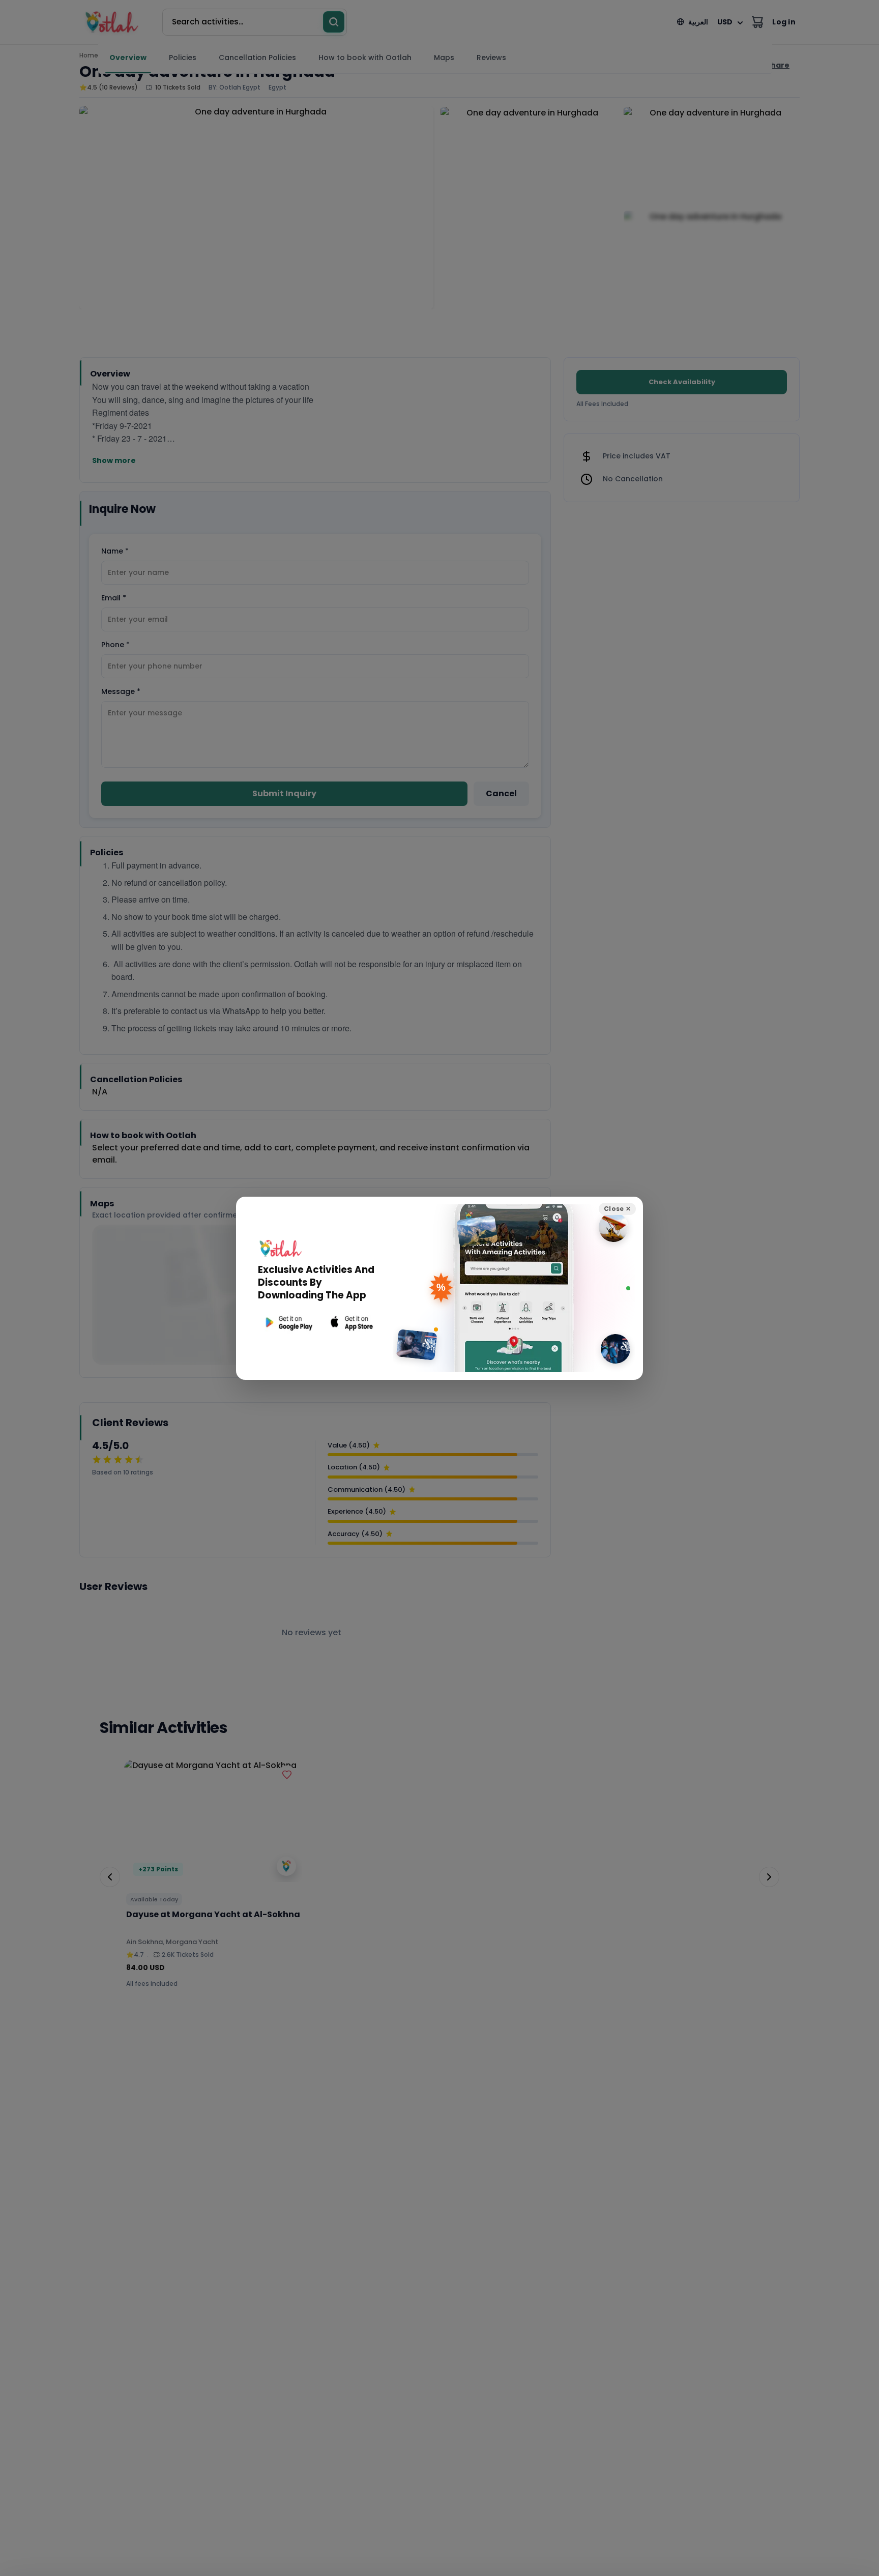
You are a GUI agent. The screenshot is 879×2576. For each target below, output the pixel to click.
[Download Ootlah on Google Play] (288, 1323)
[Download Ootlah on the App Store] (352, 1323)
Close (617, 1209)
